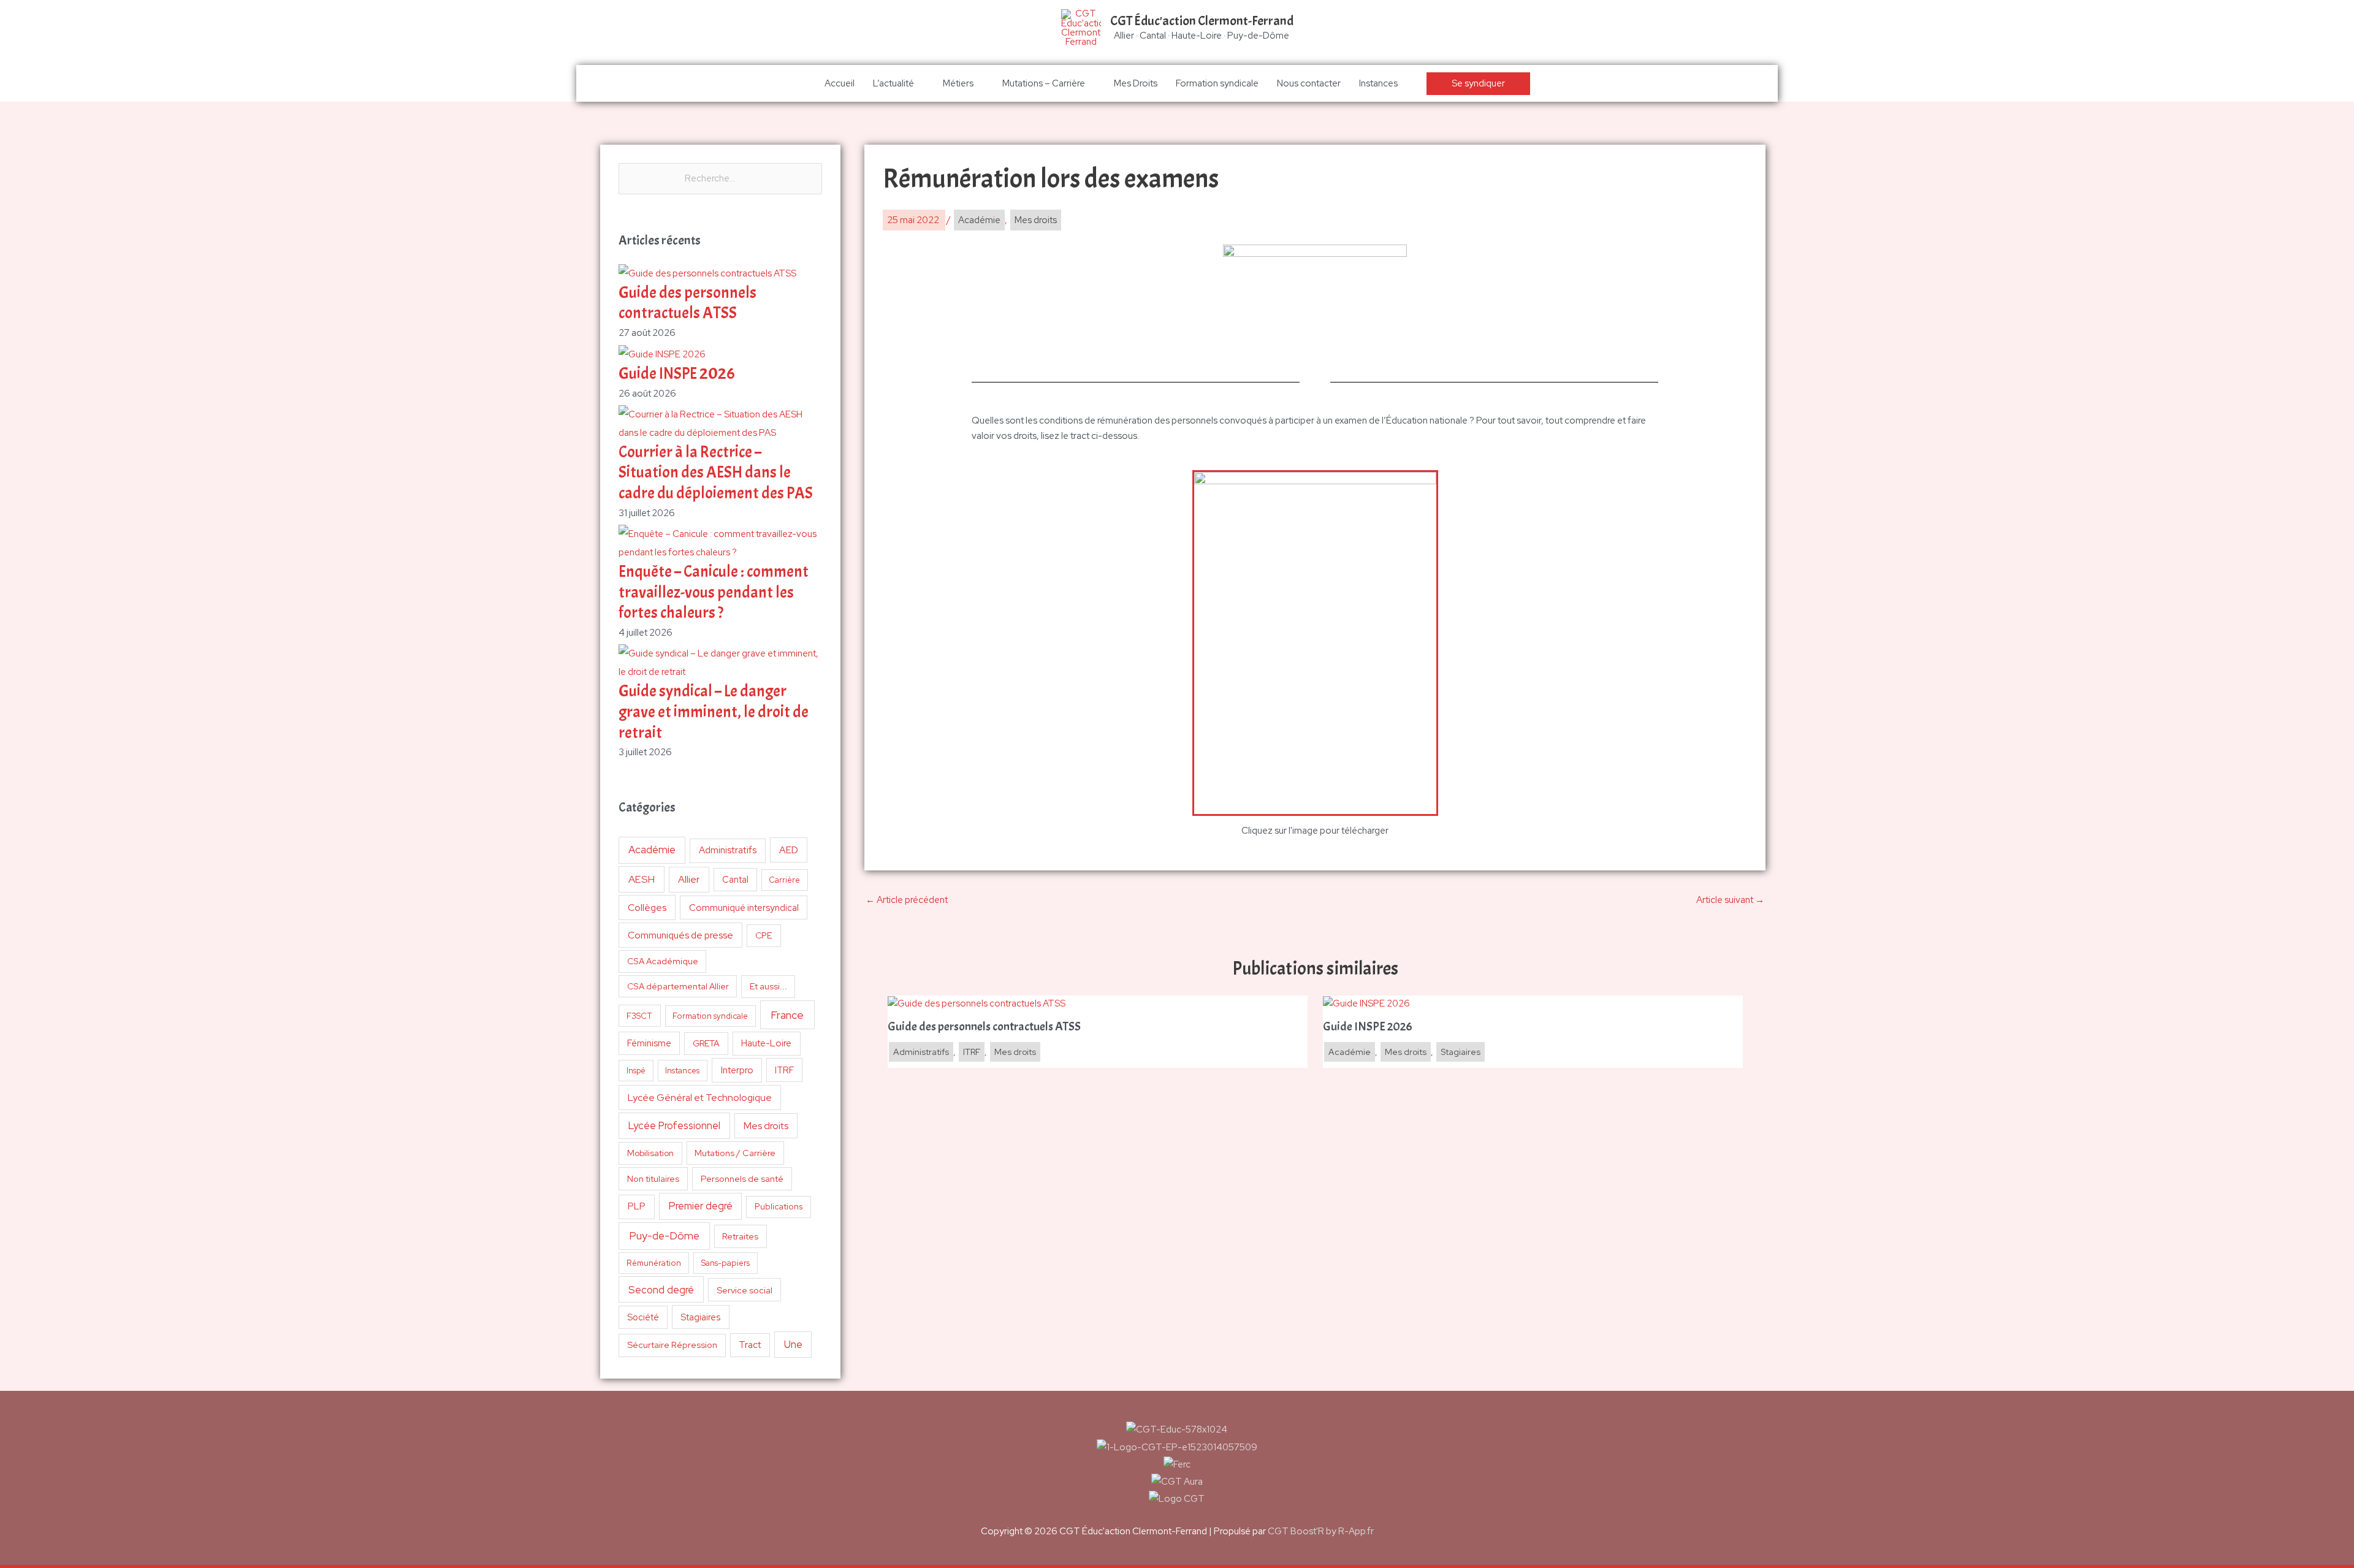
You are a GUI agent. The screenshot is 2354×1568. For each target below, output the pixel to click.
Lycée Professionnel (674, 1125)
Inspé (636, 1071)
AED (789, 850)
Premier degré (701, 1206)
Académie (652, 850)
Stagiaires (700, 1317)
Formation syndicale (1217, 83)
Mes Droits (1136, 83)
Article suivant (1730, 900)
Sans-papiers (726, 1263)
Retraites (740, 1236)
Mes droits (766, 1126)
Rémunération (654, 1263)
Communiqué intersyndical (744, 908)
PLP (637, 1206)
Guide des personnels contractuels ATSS (688, 303)
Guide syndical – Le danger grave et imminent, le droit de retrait (714, 712)
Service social (745, 1290)
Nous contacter (1309, 83)
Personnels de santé (742, 1178)
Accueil (840, 83)
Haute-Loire (766, 1043)
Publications (779, 1206)
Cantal (735, 879)
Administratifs (728, 850)
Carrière (784, 880)
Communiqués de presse (680, 935)
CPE (764, 935)
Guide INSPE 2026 (677, 374)
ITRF (784, 1070)
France (787, 1015)
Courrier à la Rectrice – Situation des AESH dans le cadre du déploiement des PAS (716, 473)
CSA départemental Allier (678, 986)
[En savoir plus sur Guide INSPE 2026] (1366, 1003)
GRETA (706, 1043)
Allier (689, 879)
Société (643, 1317)
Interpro (737, 1070)
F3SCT (639, 1016)
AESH (642, 879)
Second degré (661, 1290)
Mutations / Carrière (735, 1153)
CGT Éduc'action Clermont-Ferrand (1202, 21)
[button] (1478, 84)
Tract (750, 1345)
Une (793, 1344)
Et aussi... (768, 986)
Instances (1378, 83)
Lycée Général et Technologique (700, 1098)
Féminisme (649, 1043)
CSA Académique (663, 961)
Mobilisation (650, 1153)
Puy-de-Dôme (664, 1235)
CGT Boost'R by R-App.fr (1321, 1531)
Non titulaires (653, 1178)
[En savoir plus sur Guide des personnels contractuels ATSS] (977, 1003)
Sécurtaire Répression (672, 1345)
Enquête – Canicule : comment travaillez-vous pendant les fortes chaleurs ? (714, 592)
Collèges (647, 908)
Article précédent (907, 900)
